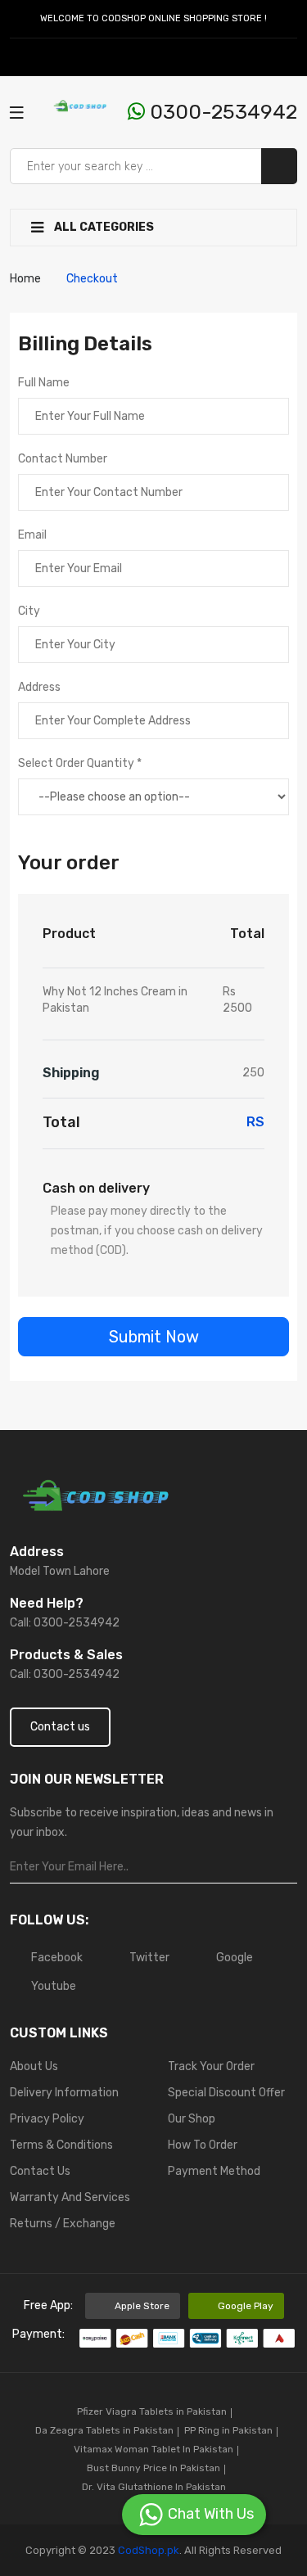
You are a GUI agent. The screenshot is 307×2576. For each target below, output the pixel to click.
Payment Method (214, 2171)
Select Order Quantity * (80, 763)
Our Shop (192, 2119)
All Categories (103, 227)
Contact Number (63, 459)
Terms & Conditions (61, 2145)
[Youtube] (74, 57)
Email (32, 535)
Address (39, 687)
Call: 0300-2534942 (65, 1623)
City (29, 611)
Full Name (44, 383)
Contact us (60, 1727)
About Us (34, 2066)
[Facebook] (18, 57)
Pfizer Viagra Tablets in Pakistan (152, 2411)
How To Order (203, 2145)
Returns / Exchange (63, 2224)
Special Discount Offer (226, 2093)
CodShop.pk (147, 2550)
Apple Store (142, 2306)
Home (25, 279)
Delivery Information (64, 2093)
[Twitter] (37, 57)
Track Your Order (211, 2066)
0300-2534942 (221, 112)
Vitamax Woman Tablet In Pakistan (153, 2449)
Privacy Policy (47, 2119)
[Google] (56, 57)
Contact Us (40, 2171)
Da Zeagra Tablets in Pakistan (104, 2430)
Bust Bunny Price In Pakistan (153, 2468)
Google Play (246, 2306)
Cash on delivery (96, 1188)
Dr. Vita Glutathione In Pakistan (154, 2487)
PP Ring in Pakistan (228, 2430)
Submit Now (154, 1337)
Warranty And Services (70, 2197)
